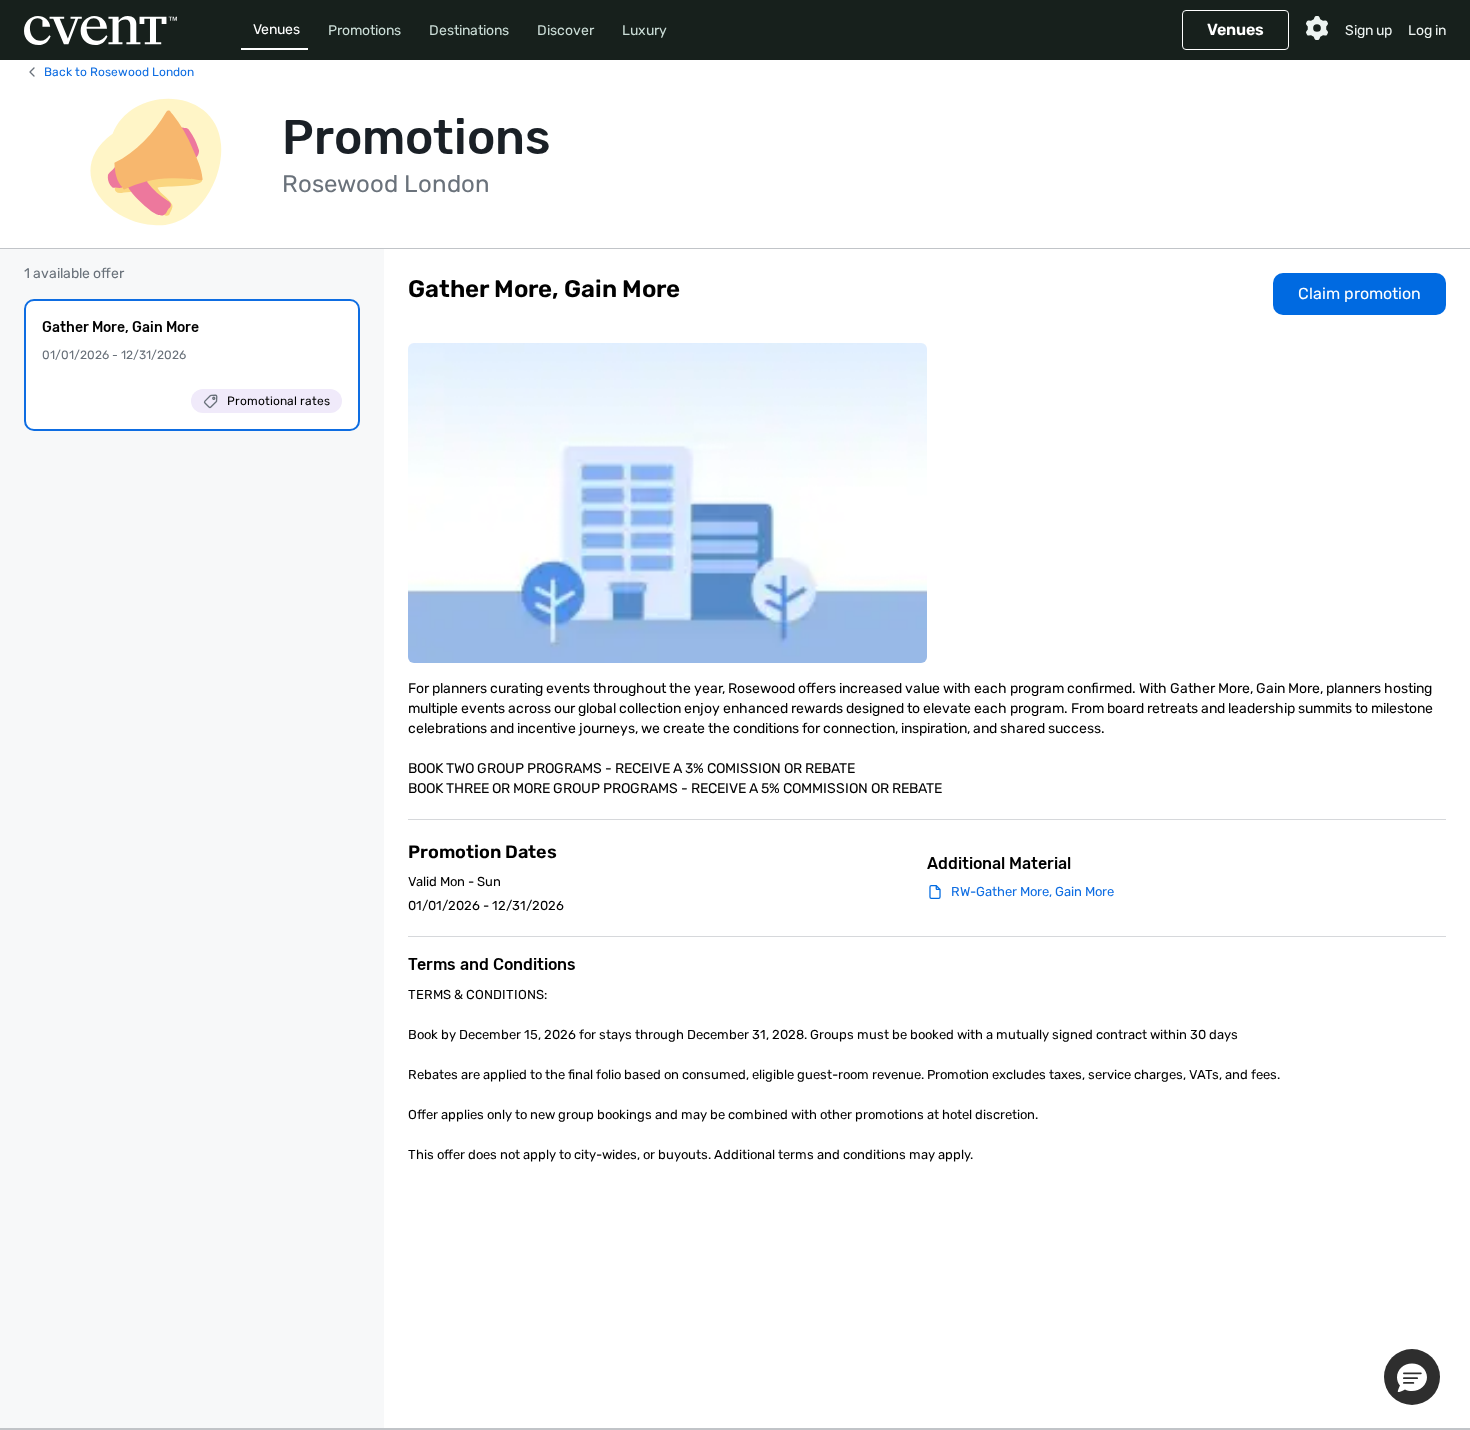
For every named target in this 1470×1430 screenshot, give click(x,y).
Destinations (469, 30)
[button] (1412, 1377)
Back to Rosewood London (119, 72)
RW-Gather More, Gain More (1032, 891)
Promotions (364, 30)
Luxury (644, 30)
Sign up (1368, 30)
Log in (1427, 30)
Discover (565, 30)
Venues (276, 29)
